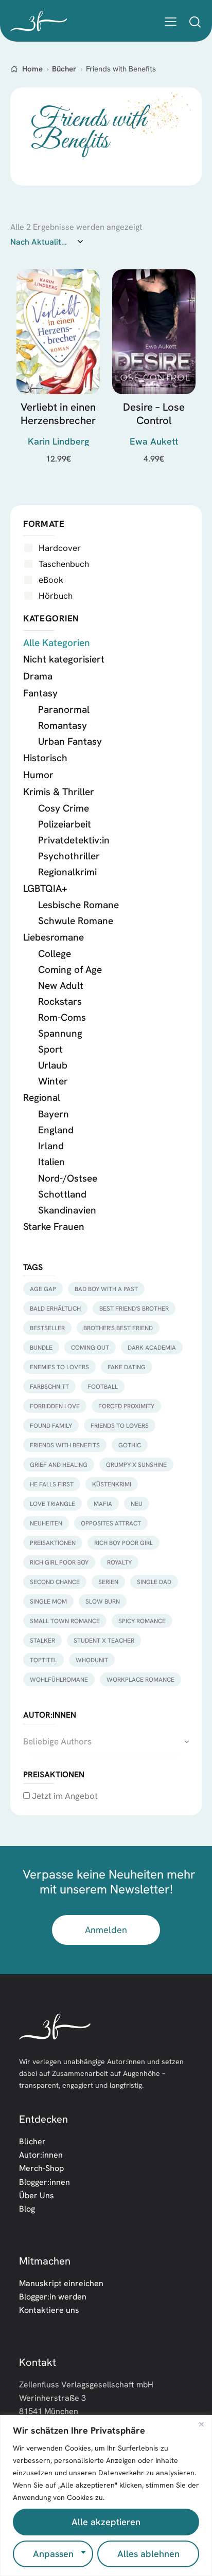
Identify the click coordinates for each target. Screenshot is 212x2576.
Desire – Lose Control (154, 414)
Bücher (64, 69)
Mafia (103, 1504)
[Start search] (195, 22)
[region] (106, 2496)
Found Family (51, 1425)
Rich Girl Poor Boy (59, 1562)
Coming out (90, 1347)
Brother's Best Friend (118, 1328)
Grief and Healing (59, 1465)
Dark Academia (152, 1347)
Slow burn (103, 1601)
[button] (171, 21)
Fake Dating (127, 1367)
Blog (27, 2209)
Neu (137, 1504)
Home (32, 69)
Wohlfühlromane (59, 1679)
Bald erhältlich (55, 1308)
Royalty (119, 1562)
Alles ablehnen (148, 2554)
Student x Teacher (104, 1640)
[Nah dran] (201, 2424)
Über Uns (37, 2195)
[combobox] (106, 1741)
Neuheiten (46, 1523)
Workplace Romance (140, 1679)
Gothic (130, 1445)
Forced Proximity (126, 1406)
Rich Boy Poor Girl (123, 1543)
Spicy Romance (142, 1621)
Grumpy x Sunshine (136, 1465)
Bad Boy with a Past (106, 1289)
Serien (108, 1582)
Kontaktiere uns (49, 2310)
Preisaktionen (53, 1543)
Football (103, 1386)
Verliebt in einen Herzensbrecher (58, 414)
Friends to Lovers (120, 1425)
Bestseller (47, 1328)
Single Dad (154, 1582)
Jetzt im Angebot (64, 1796)
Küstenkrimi (112, 1484)
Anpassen (53, 2554)
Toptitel (43, 1660)
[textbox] (106, 1741)
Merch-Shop (41, 2168)
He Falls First (52, 1484)
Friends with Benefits (65, 1445)
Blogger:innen (45, 2182)
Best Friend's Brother (134, 1308)
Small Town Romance (65, 1621)
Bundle (41, 1347)
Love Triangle (52, 1504)
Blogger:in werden (53, 2296)
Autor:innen (41, 2155)
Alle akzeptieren (106, 2522)
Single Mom (48, 1601)
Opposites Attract (111, 1523)
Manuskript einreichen (61, 2283)
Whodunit (92, 1660)
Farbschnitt (49, 1386)
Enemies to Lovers (59, 1367)
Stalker (42, 1640)
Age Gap (43, 1289)
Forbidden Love (55, 1406)
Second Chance (55, 1582)
